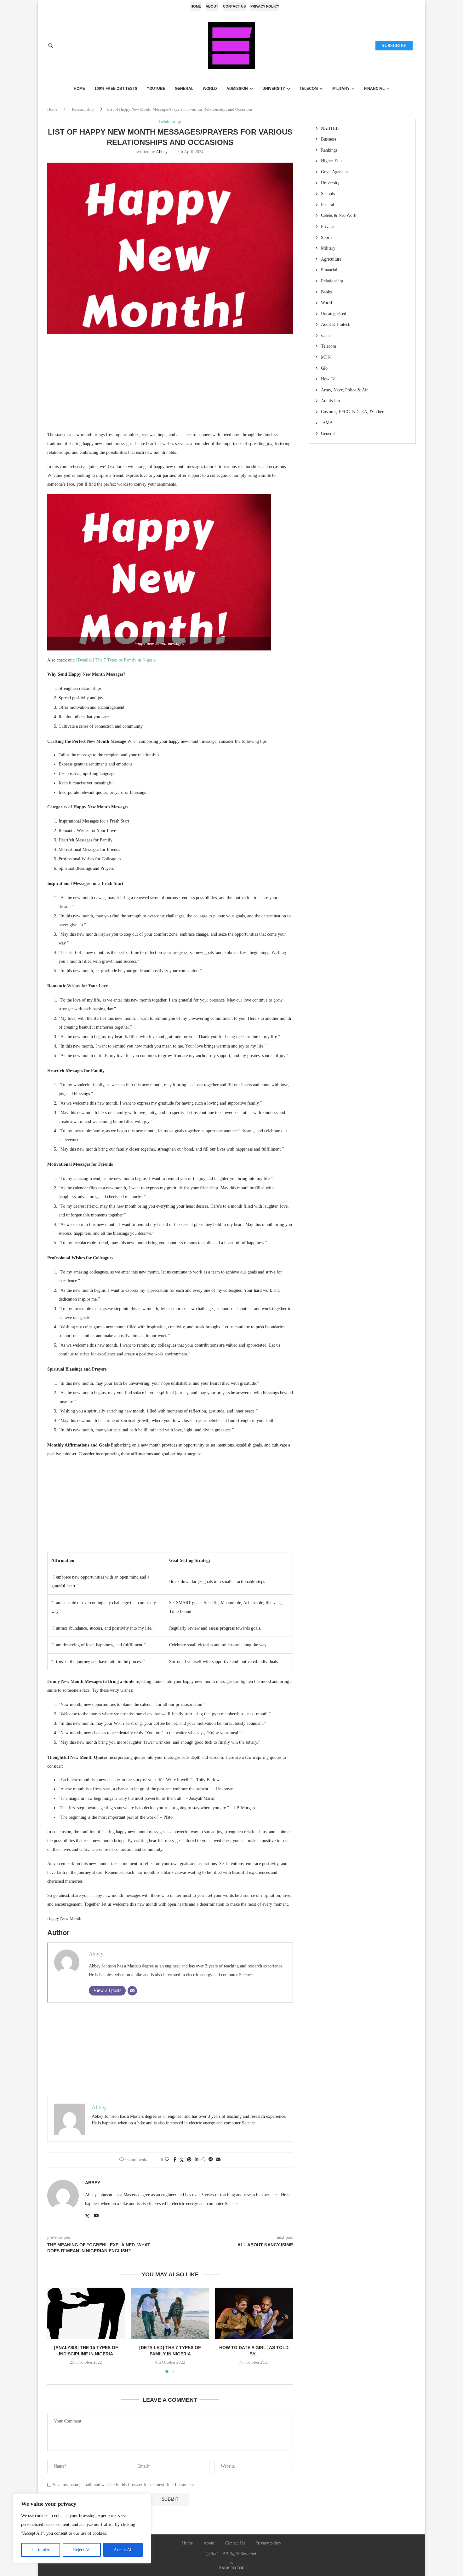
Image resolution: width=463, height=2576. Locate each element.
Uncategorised (334, 314)
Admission (237, 89)
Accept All (123, 2550)
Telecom (309, 89)
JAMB (327, 423)
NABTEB (330, 128)
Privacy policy (265, 6)
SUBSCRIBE (394, 46)
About (212, 6)
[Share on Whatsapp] (203, 2160)
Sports (327, 237)
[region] (82, 2528)
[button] (56, 2330)
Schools (328, 194)
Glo (324, 368)
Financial (374, 89)
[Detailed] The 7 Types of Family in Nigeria (116, 660)
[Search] (50, 46)
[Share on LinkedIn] (197, 2160)
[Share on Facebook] (175, 2160)
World (210, 89)
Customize (41, 2550)
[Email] (132, 1991)
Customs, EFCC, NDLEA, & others (353, 412)
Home (196, 6)
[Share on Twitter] (182, 2160)
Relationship (83, 109)
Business (329, 139)
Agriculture (331, 259)
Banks (326, 292)
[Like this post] (167, 2160)
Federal (328, 205)
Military (341, 89)
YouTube (156, 89)
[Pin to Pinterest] (189, 2160)
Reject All (82, 2550)
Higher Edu (331, 161)
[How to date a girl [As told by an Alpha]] (254, 2313)
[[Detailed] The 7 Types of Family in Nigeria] (170, 2313)
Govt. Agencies (334, 172)
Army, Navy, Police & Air (344, 390)
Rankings (329, 150)
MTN (326, 357)
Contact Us (234, 6)
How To (328, 379)
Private (327, 226)
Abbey (162, 152)
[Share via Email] (218, 2160)
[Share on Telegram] (211, 2160)
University (274, 89)
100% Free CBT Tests (116, 89)
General (184, 89)
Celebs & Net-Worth (339, 215)
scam (325, 335)
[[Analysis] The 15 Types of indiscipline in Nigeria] (86, 2313)
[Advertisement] (170, 386)
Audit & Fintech (336, 324)
